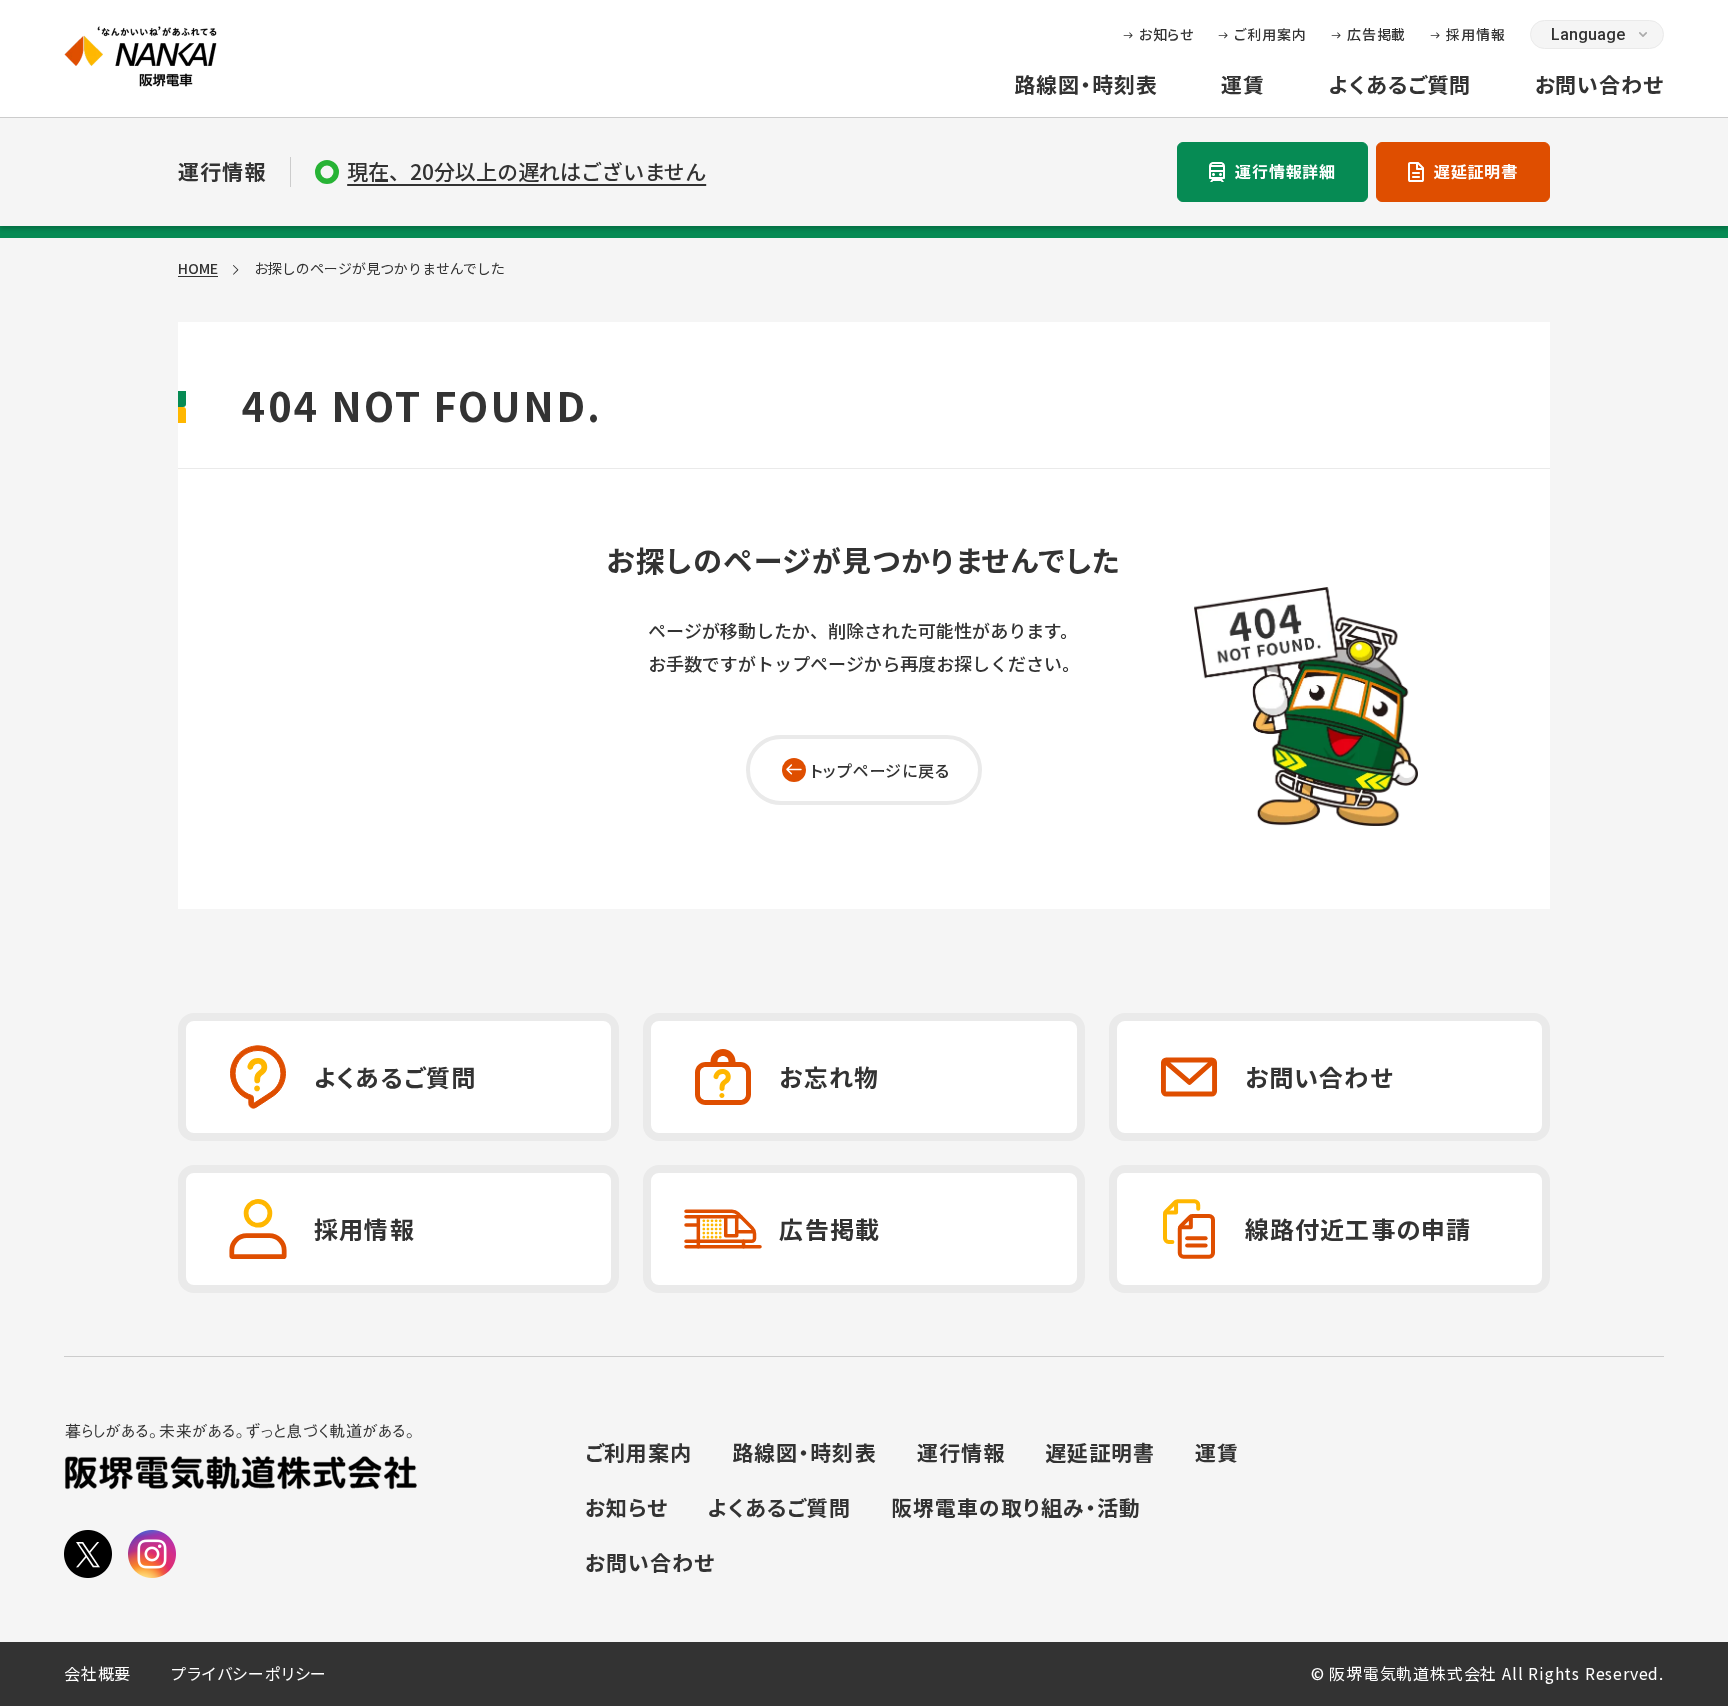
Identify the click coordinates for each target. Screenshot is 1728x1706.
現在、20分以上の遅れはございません (526, 171)
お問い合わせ (1599, 84)
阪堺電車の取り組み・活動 (1016, 1508)
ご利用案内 (1270, 34)
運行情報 (961, 1452)
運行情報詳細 (1285, 171)
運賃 (1243, 84)
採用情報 (1476, 34)
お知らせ (1167, 34)
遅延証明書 (1476, 171)
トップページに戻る (879, 770)
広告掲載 (1377, 34)
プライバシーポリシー (249, 1674)
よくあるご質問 (1399, 84)
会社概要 (97, 1674)
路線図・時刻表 (1085, 84)
